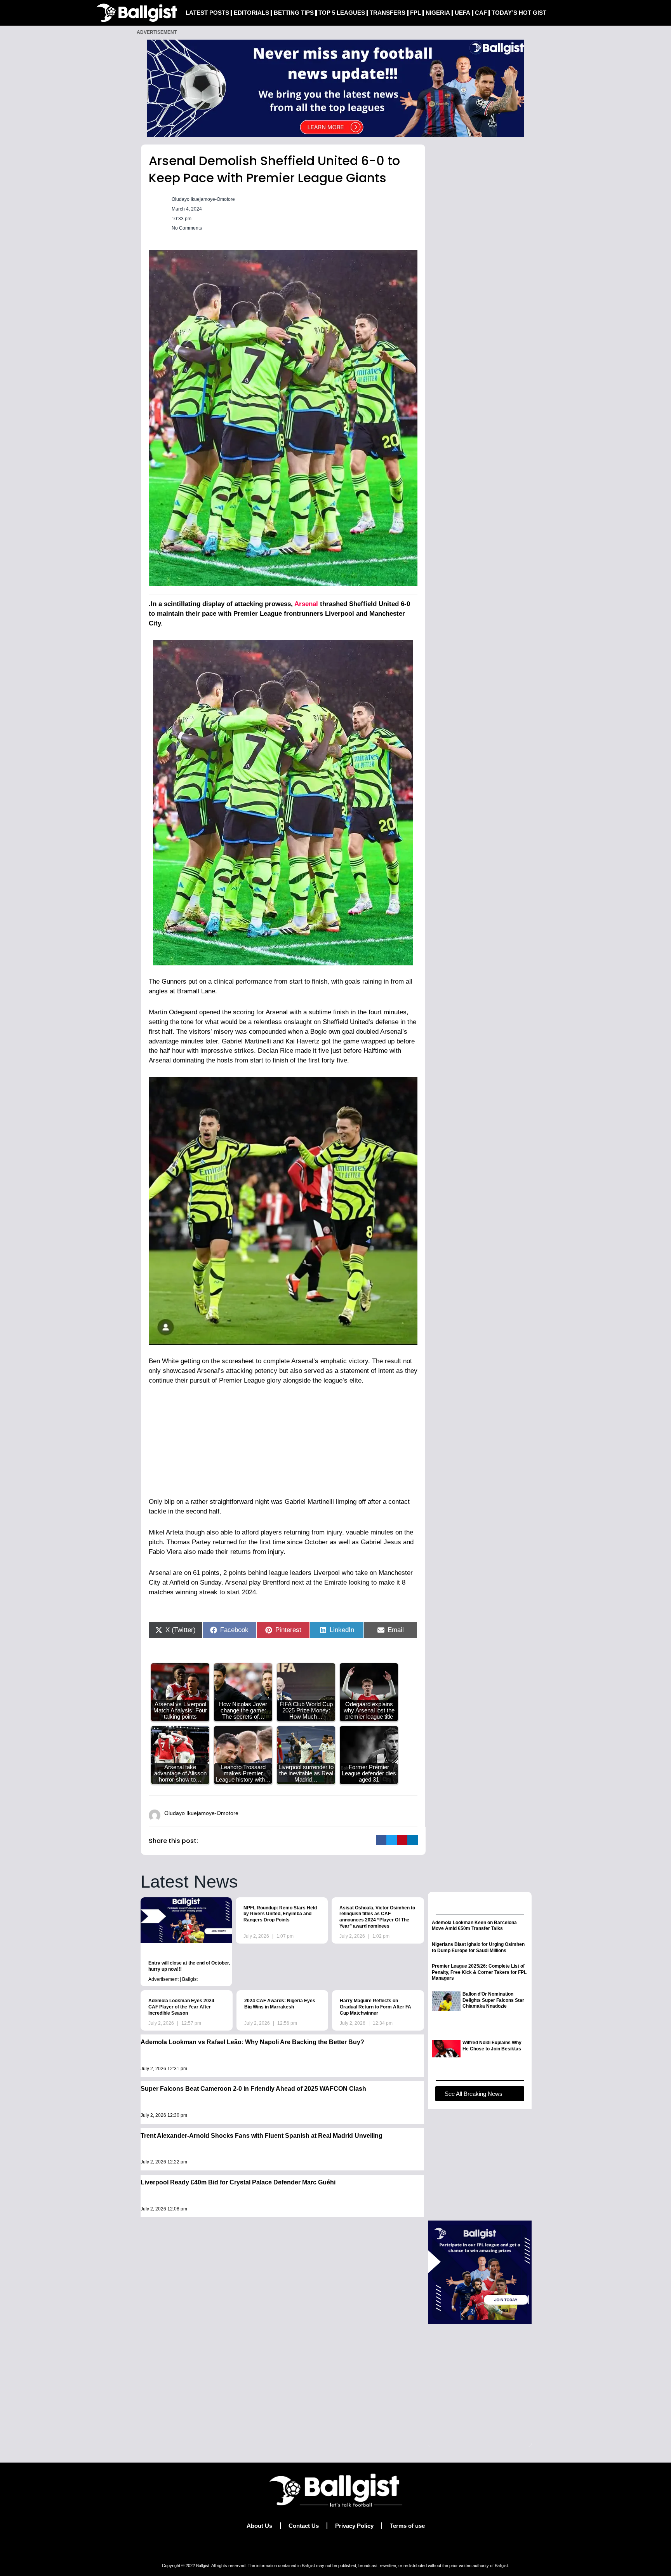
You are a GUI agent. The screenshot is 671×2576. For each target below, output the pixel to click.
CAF (481, 13)
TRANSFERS (388, 13)
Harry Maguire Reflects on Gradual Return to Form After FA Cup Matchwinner (375, 2007)
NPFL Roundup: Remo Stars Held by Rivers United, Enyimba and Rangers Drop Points (280, 1914)
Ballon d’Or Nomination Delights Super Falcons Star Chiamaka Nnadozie (493, 2000)
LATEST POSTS (207, 13)
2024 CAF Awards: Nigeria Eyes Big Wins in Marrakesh (280, 2004)
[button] (381, 1840)
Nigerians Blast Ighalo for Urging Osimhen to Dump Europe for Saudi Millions (478, 1947)
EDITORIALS (251, 13)
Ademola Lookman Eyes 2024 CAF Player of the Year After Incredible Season (181, 2007)
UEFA (462, 13)
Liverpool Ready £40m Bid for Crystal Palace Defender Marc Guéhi (238, 2182)
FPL (415, 13)
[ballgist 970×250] (335, 88)
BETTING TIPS (294, 13)
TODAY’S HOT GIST (519, 13)
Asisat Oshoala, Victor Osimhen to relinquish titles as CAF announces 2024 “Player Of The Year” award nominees (377, 1917)
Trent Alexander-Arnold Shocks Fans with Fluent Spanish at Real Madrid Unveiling (262, 2136)
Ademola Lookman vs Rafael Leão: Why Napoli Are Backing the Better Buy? (252, 2042)
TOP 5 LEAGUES (342, 13)
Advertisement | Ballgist (173, 1979)
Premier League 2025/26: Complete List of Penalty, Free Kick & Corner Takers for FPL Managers (479, 1972)
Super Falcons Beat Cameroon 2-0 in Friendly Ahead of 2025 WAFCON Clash (253, 2089)
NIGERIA (438, 13)
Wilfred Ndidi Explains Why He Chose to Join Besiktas (492, 2046)
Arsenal (306, 604)
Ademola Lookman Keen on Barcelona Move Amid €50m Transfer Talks (474, 1926)
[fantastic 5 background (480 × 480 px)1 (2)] (480, 2272)
